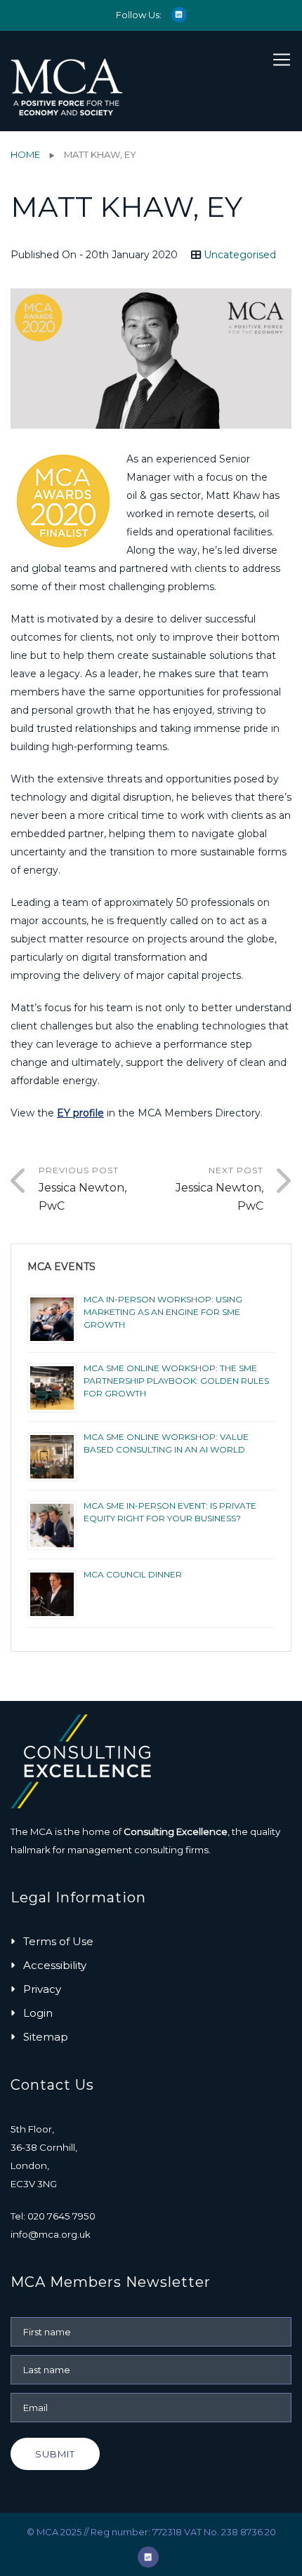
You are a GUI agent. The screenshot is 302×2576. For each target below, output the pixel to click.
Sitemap (46, 2037)
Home (25, 154)
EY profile (80, 1113)
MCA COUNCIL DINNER (133, 1574)
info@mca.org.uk (51, 2234)
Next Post (219, 1189)
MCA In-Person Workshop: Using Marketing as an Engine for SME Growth (163, 1312)
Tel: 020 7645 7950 (53, 2216)
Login (38, 2013)
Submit (55, 2454)
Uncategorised (240, 255)
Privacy (42, 1989)
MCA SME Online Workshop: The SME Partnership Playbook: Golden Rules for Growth (176, 1381)
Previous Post (83, 1189)
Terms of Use (58, 1941)
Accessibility (55, 1965)
